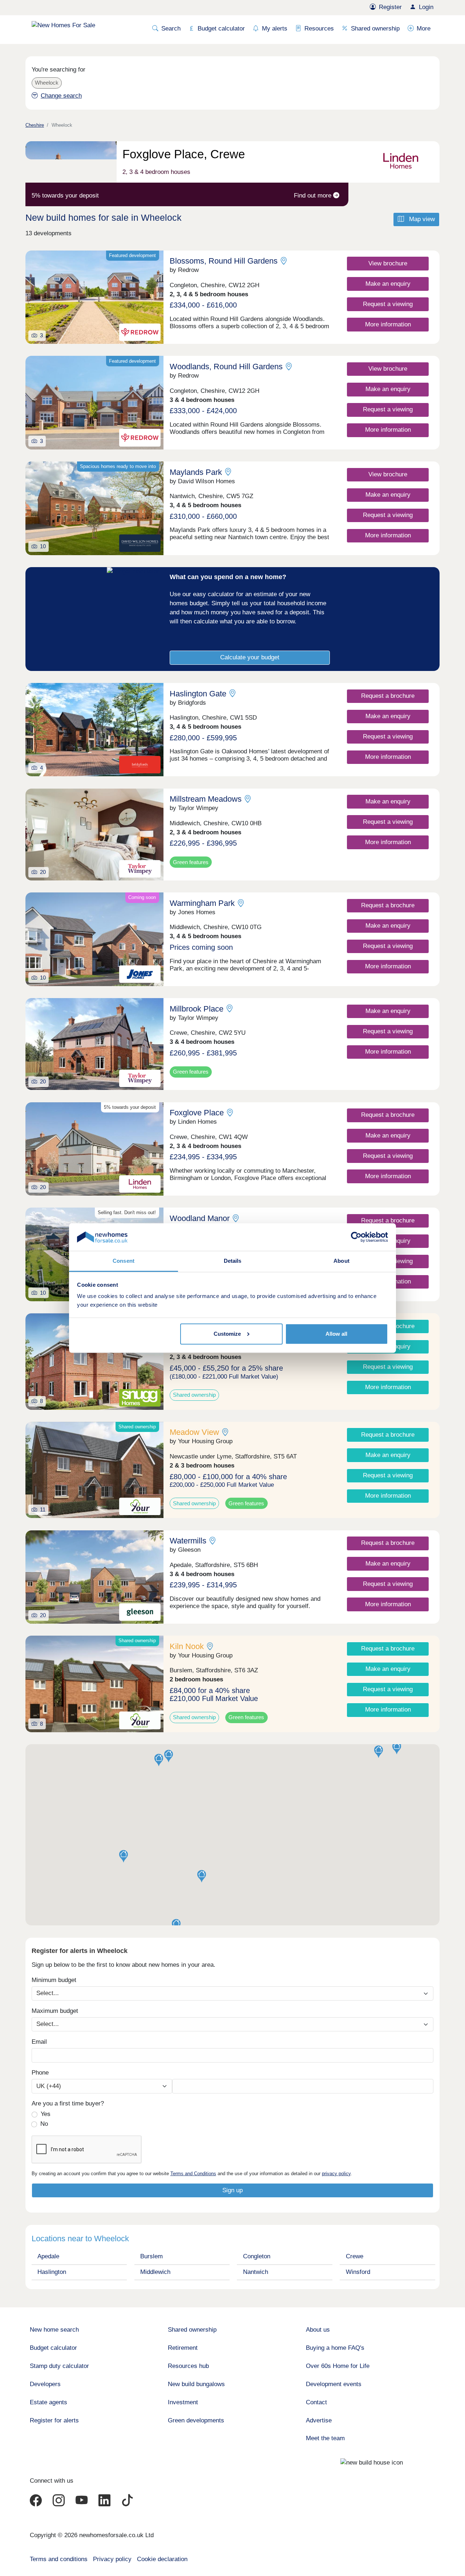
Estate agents (48, 2402)
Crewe (355, 2256)
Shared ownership (375, 29)
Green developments (196, 2420)
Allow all (336, 1334)
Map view (421, 219)
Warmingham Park (202, 903)
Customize (227, 1334)
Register (390, 7)
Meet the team (325, 2438)
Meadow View (194, 1432)
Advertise (319, 2420)
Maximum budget (55, 2011)
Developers (45, 2384)
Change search (61, 96)
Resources (319, 29)
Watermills (188, 1541)
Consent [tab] (124, 1261)
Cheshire (35, 125)
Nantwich (256, 2272)
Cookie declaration (162, 2559)
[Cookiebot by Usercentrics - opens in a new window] (356, 1237)
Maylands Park (196, 472)
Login (426, 7)
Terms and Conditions (193, 2174)
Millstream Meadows (206, 799)
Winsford (358, 2272)
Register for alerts (54, 2420)
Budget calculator (221, 29)
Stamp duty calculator (59, 2366)
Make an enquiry (388, 284)
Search (171, 29)
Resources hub (188, 2366)
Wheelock (47, 83)
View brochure (388, 263)
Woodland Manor (200, 1218)
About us (318, 2330)
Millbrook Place (197, 1009)
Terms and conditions (59, 2559)
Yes (46, 2114)
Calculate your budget (250, 657)
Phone (40, 2073)
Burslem (151, 2256)
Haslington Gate (198, 694)
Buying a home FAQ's (335, 2348)
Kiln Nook (187, 1646)
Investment (183, 2402)
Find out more (314, 196)
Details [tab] (233, 1261)
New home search (54, 2330)
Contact (316, 2402)
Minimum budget (54, 1980)
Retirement (183, 2348)
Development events (334, 2384)
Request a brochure (388, 696)
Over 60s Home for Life (338, 2366)
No (44, 2124)
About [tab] (341, 1261)
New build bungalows (196, 2384)
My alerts (275, 29)
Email (39, 2042)
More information (388, 324)
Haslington (52, 2272)
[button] (397, 1748)
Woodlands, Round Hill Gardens (226, 367)
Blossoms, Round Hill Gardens (224, 261)
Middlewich (155, 2272)
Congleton (257, 2256)
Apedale (48, 2256)
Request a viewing (388, 304)
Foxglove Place (197, 1113)
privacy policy (336, 2174)
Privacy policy (112, 2559)
